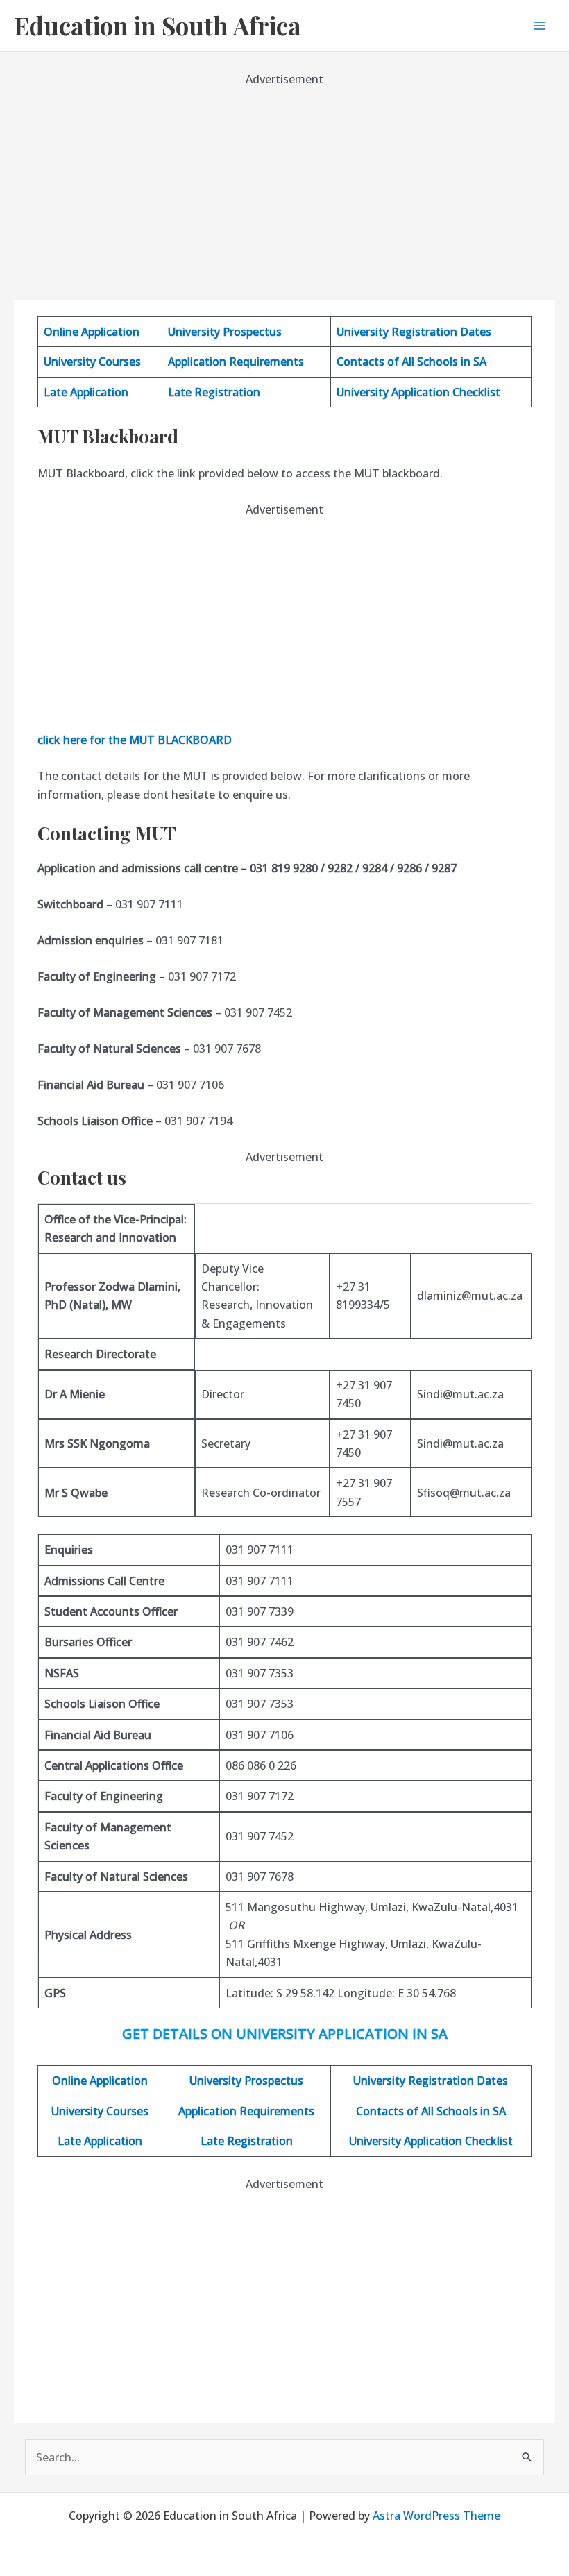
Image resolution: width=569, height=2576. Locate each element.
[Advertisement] (284, 186)
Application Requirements (236, 362)
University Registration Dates (414, 332)
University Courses (92, 362)
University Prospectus (225, 332)
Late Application (86, 392)
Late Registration (214, 392)
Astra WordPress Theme (436, 2516)
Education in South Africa (158, 25)
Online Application (92, 332)
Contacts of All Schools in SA (411, 362)
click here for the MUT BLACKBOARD (135, 740)
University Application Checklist (418, 392)
